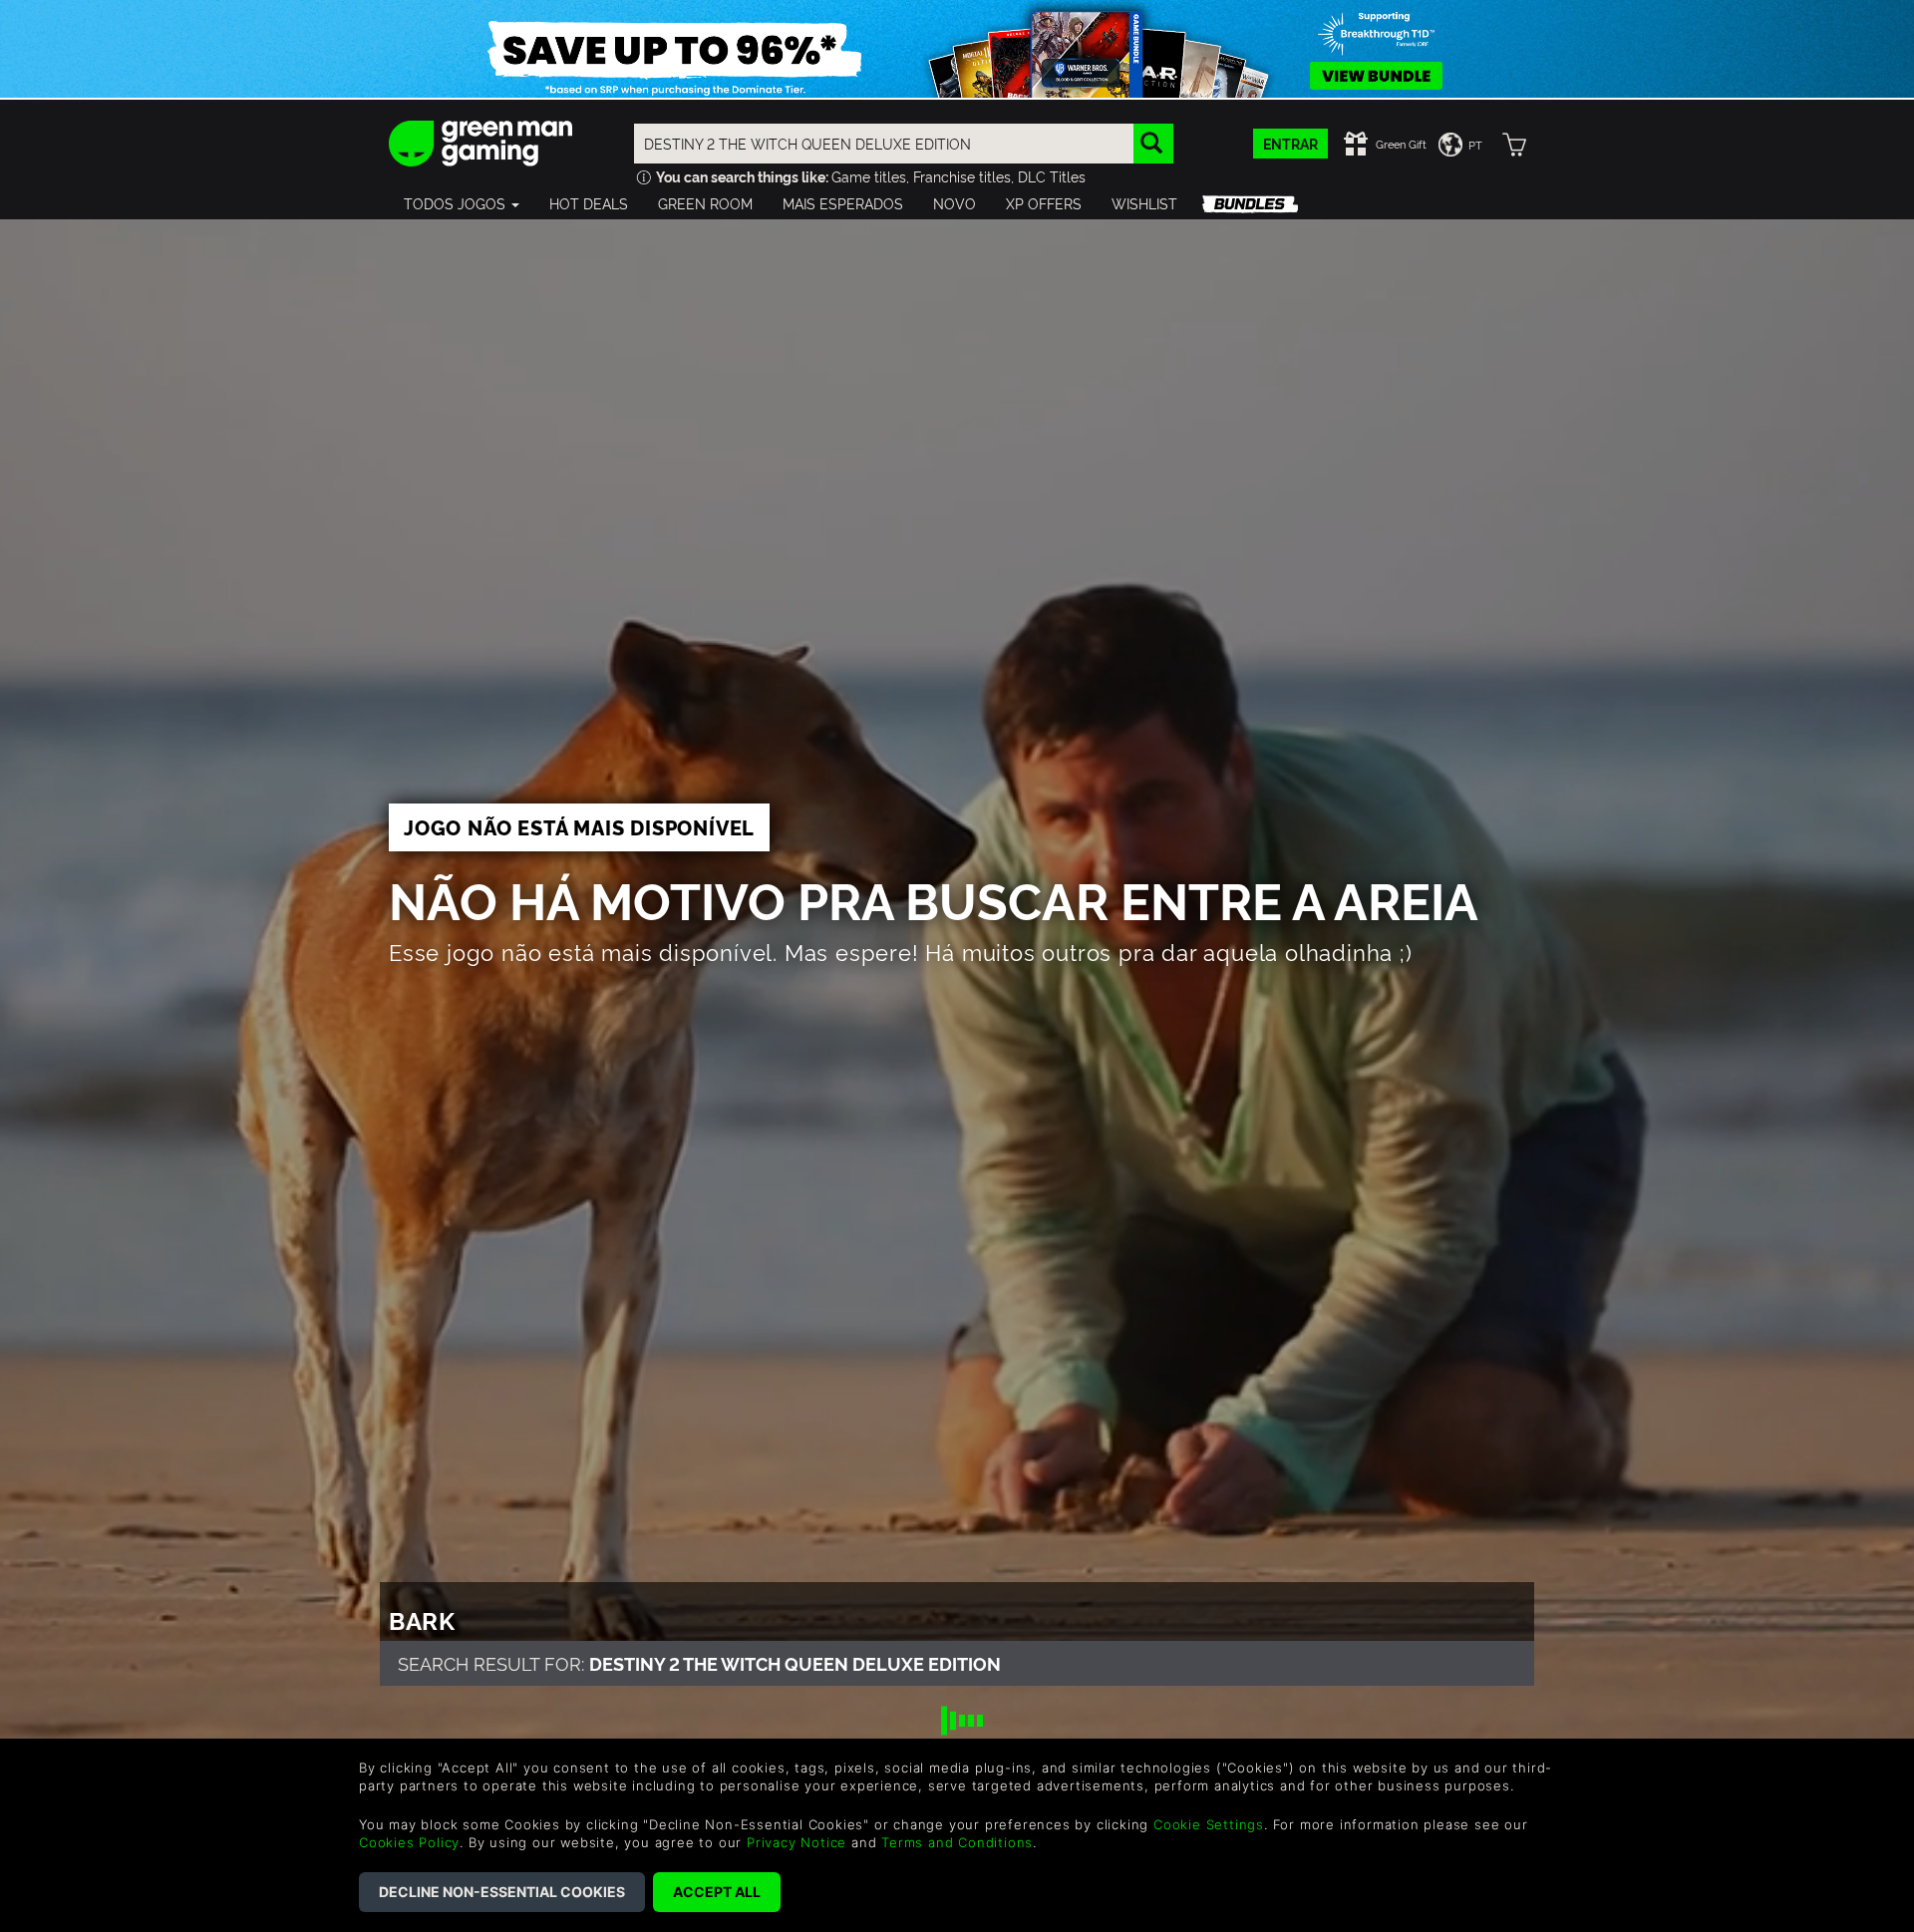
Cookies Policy (409, 1842)
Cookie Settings (1209, 1824)
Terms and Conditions (957, 1842)
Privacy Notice (797, 1842)
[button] (462, 203)
